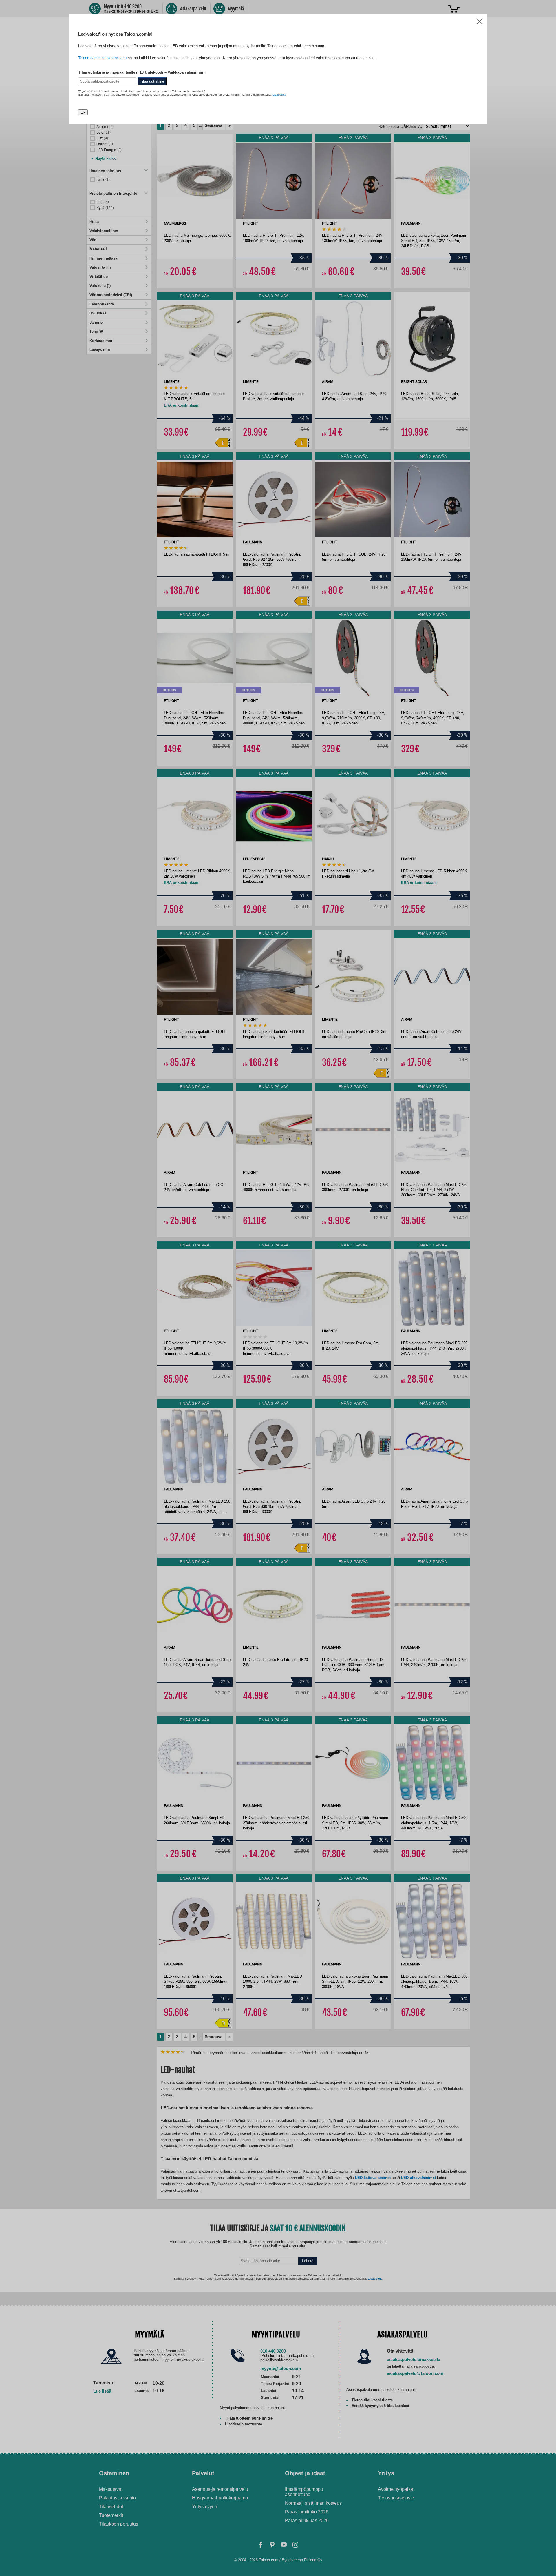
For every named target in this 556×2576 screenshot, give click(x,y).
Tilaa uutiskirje (152, 81)
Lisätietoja (279, 95)
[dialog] (278, 1288)
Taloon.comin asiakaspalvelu (102, 58)
